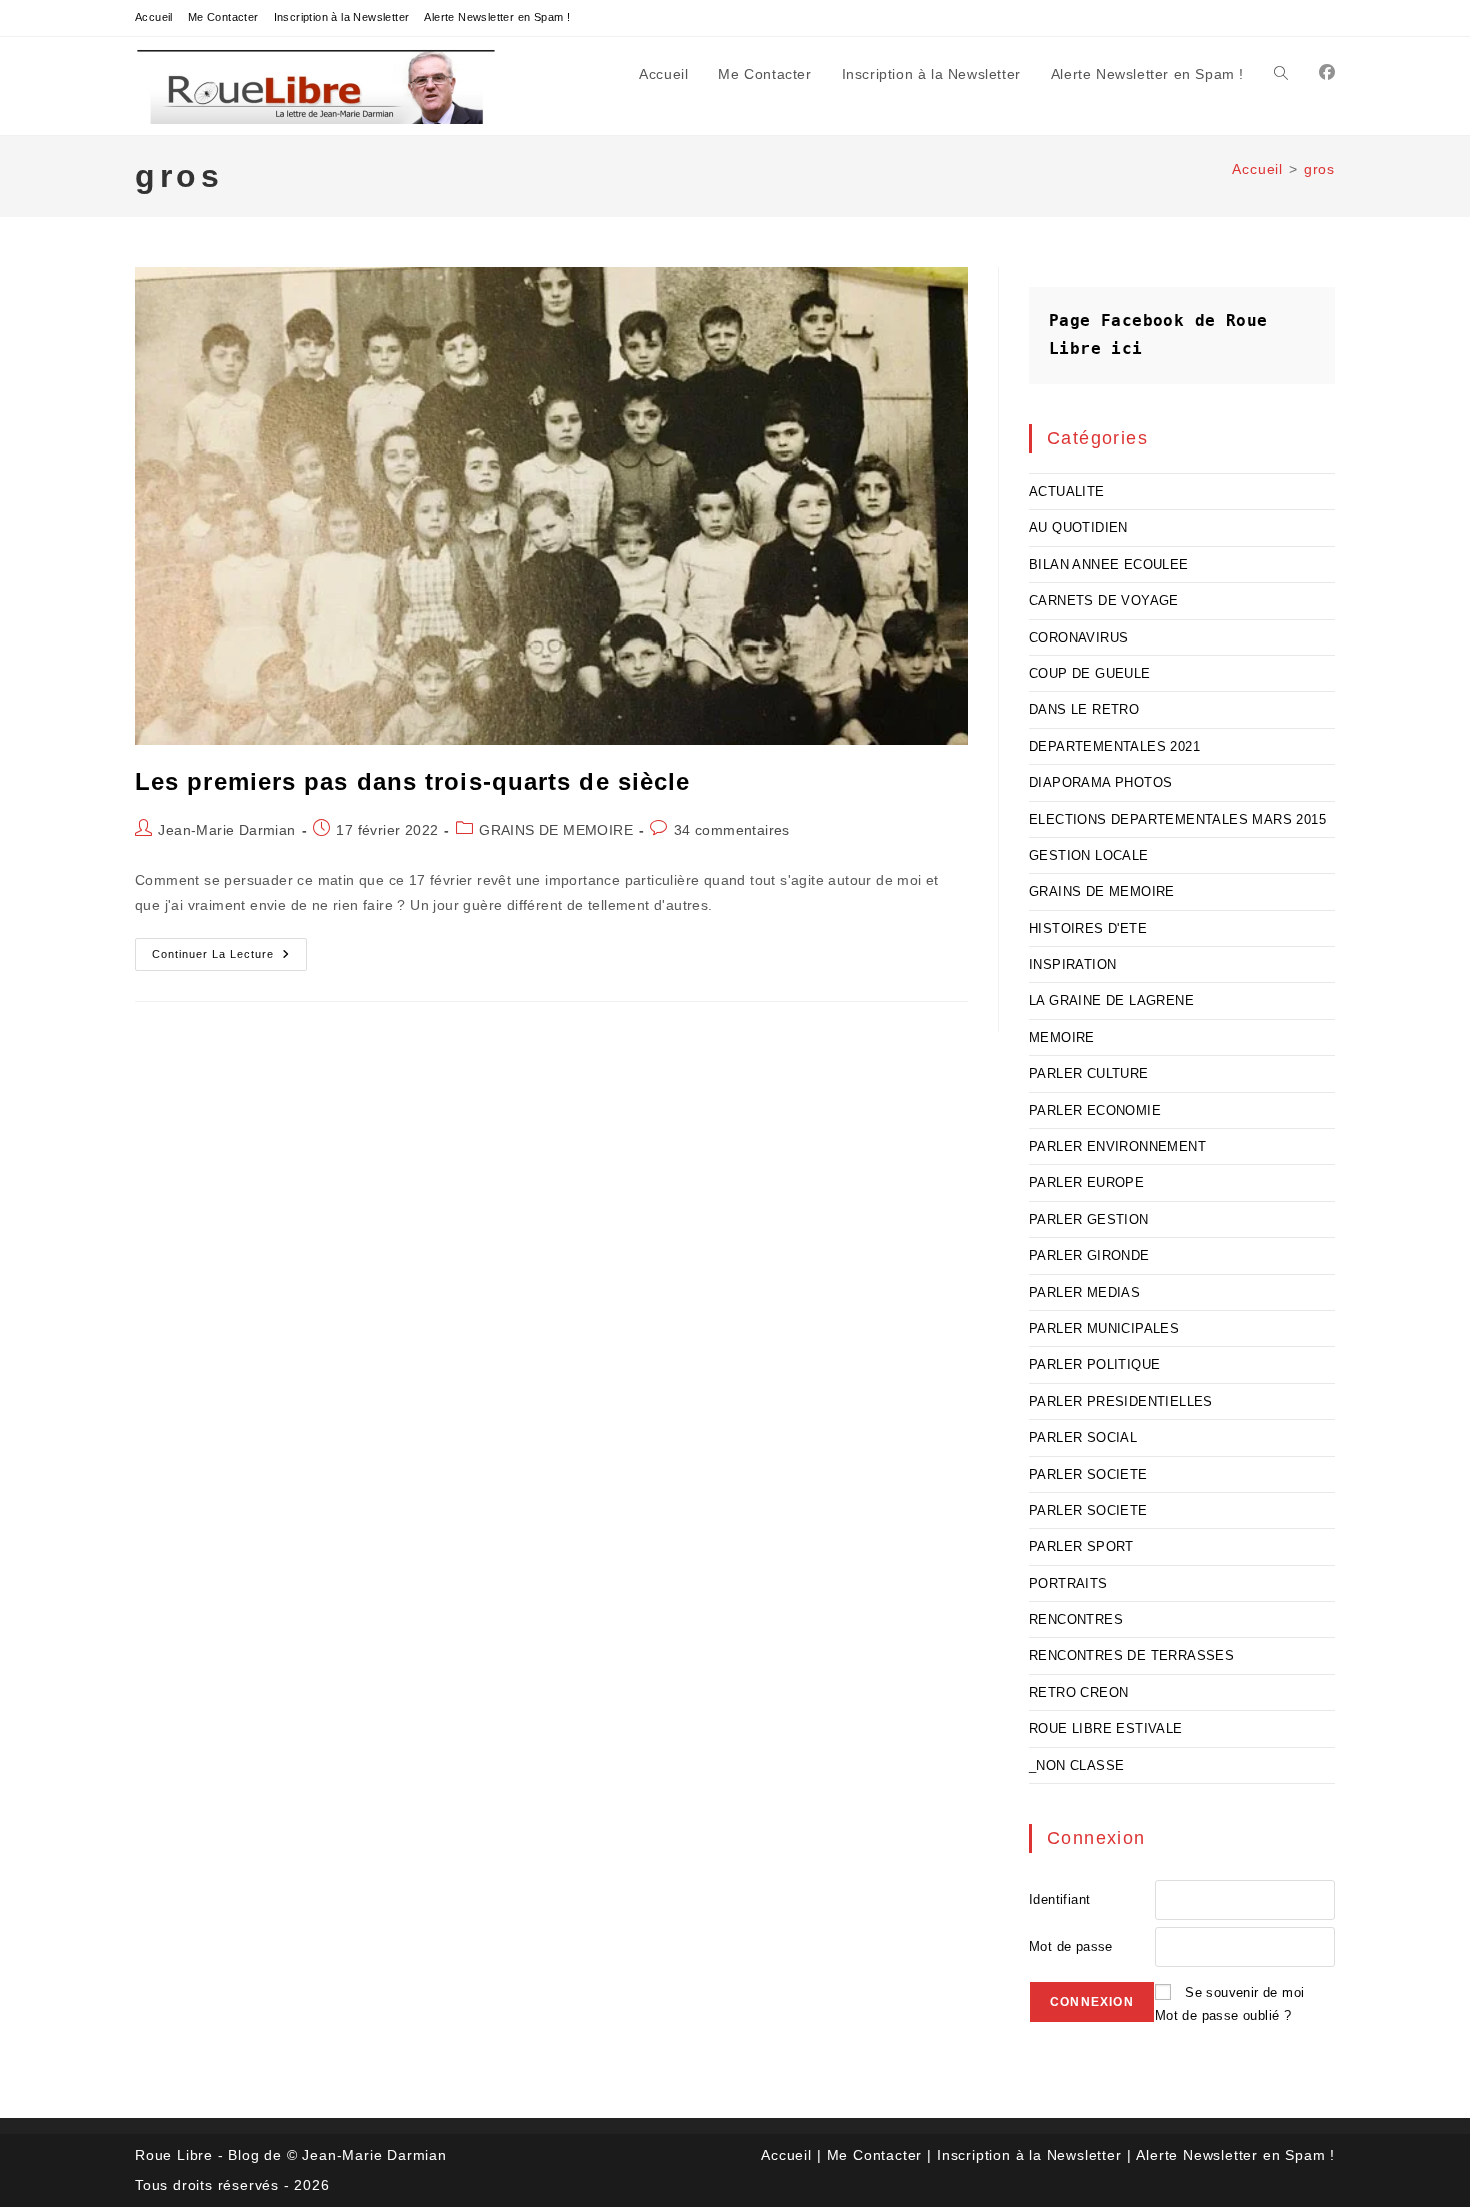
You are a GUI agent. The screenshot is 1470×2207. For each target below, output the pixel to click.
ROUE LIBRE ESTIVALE (1106, 1728)
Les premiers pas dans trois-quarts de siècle (412, 781)
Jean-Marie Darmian (226, 830)
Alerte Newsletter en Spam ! (497, 17)
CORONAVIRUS (1078, 637)
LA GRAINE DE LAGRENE (1111, 1000)
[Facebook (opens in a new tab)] (1327, 72)
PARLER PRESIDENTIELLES (1121, 1401)
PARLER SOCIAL (1083, 1437)
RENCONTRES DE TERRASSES (1131, 1655)
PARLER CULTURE (1089, 1073)
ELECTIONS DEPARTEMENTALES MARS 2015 (1177, 819)
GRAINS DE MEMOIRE (556, 830)
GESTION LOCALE (1089, 855)
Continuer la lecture (229, 959)
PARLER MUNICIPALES (1104, 1328)
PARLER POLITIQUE (1094, 1364)
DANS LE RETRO (1084, 709)
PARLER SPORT (1081, 1546)
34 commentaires (732, 830)
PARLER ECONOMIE (1095, 1110)
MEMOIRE (1062, 1037)
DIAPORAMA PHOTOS (1100, 782)
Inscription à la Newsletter (342, 17)
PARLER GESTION (1089, 1219)
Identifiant (1059, 1899)
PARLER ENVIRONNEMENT (1117, 1146)
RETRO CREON (1078, 1692)
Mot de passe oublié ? (1223, 2015)
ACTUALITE (1067, 491)
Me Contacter (223, 17)
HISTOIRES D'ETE (1088, 928)
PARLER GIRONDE (1089, 1255)
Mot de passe (1071, 1946)
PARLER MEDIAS (1084, 1292)
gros (1319, 169)
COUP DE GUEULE (1090, 673)
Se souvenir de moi (1244, 1992)
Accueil (154, 17)
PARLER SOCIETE (1088, 1474)
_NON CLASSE (1076, 1765)
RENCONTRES (1076, 1619)
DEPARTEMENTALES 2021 (1114, 746)
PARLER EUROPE (1086, 1182)
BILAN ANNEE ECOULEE (1109, 564)
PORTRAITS (1068, 1583)
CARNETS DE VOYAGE (1104, 600)
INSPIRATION (1072, 964)
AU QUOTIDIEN (1078, 527)
